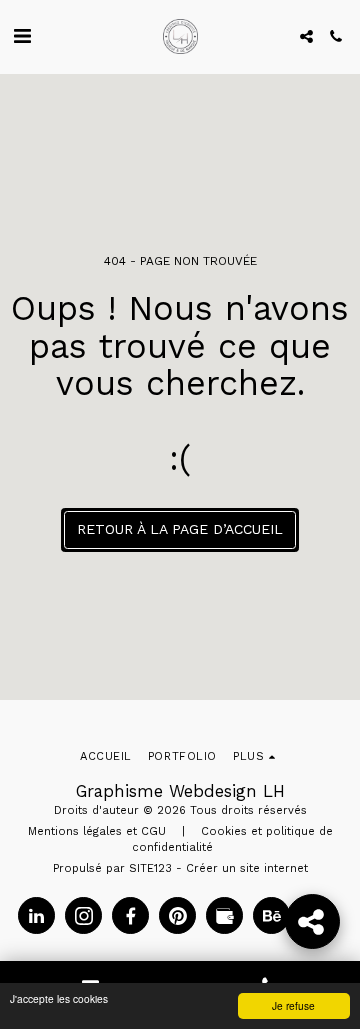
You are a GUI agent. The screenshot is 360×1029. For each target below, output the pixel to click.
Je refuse (293, 1005)
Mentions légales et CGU (97, 831)
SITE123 (150, 868)
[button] (22, 36)
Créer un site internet (247, 868)
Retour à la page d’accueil (180, 529)
